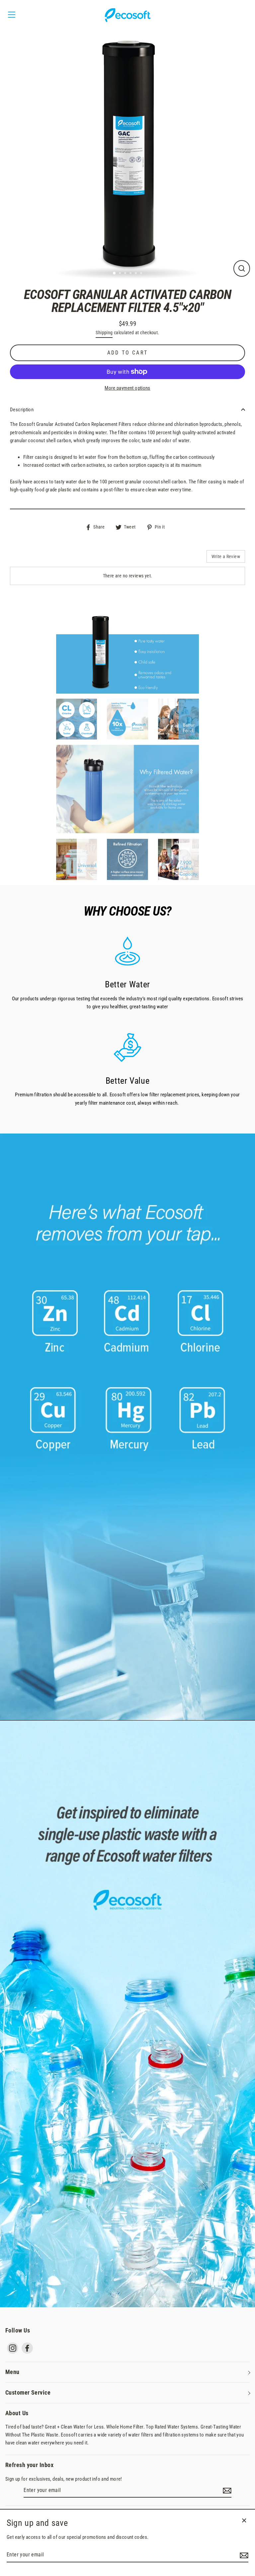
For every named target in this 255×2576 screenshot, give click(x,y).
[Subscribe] (226, 2491)
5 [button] (136, 274)
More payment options (127, 388)
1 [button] (115, 273)
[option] (127, 154)
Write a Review (226, 556)
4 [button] (131, 274)
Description (22, 410)
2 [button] (121, 274)
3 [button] (126, 274)
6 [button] (142, 274)
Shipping (104, 333)
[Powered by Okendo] (40, 559)
